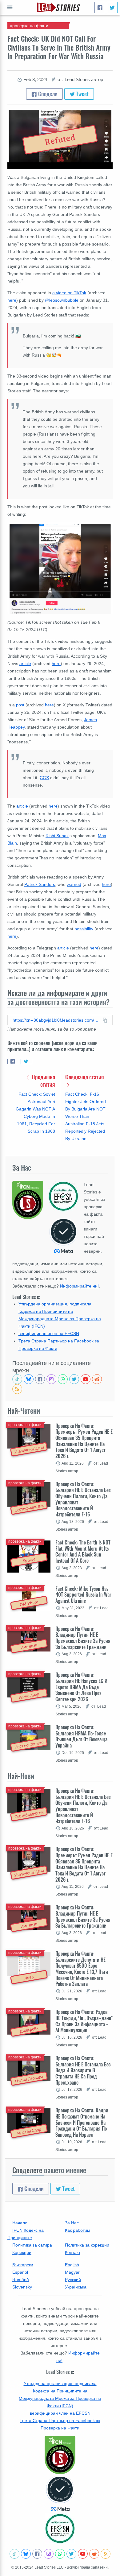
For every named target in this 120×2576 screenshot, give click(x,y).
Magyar (72, 2272)
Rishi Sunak (57, 836)
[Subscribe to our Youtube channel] (86, 1379)
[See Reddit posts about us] (97, 1379)
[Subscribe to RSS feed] (17, 1389)
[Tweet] (112, 8)
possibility (84, 929)
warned (74, 884)
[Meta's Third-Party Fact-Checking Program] (60, 2494)
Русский (73, 2280)
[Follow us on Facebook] (40, 1379)
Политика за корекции (87, 2245)
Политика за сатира (32, 2245)
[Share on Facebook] (13, 1061)
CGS (44, 778)
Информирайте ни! (79, 1286)
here (12, 300)
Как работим (78, 2230)
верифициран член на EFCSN (49, 1333)
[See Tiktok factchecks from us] (17, 1379)
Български (23, 2265)
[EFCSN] (60, 2528)
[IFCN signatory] (60, 2455)
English (72, 2265)
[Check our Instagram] (51, 1379)
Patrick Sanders (40, 884)
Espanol (20, 2272)
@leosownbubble (62, 300)
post (20, 705)
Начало (20, 2223)
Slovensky (22, 2287)
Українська (76, 2287)
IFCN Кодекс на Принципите (26, 2234)
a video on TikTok (69, 293)
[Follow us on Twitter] (74, 1379)
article (25, 664)
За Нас (72, 2223)
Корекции (22, 2252)
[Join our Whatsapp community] (63, 1379)
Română (21, 2280)
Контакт (73, 2252)
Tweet (82, 94)
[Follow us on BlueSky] (29, 1379)
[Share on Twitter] (26, 1061)
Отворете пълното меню (10, 7)
